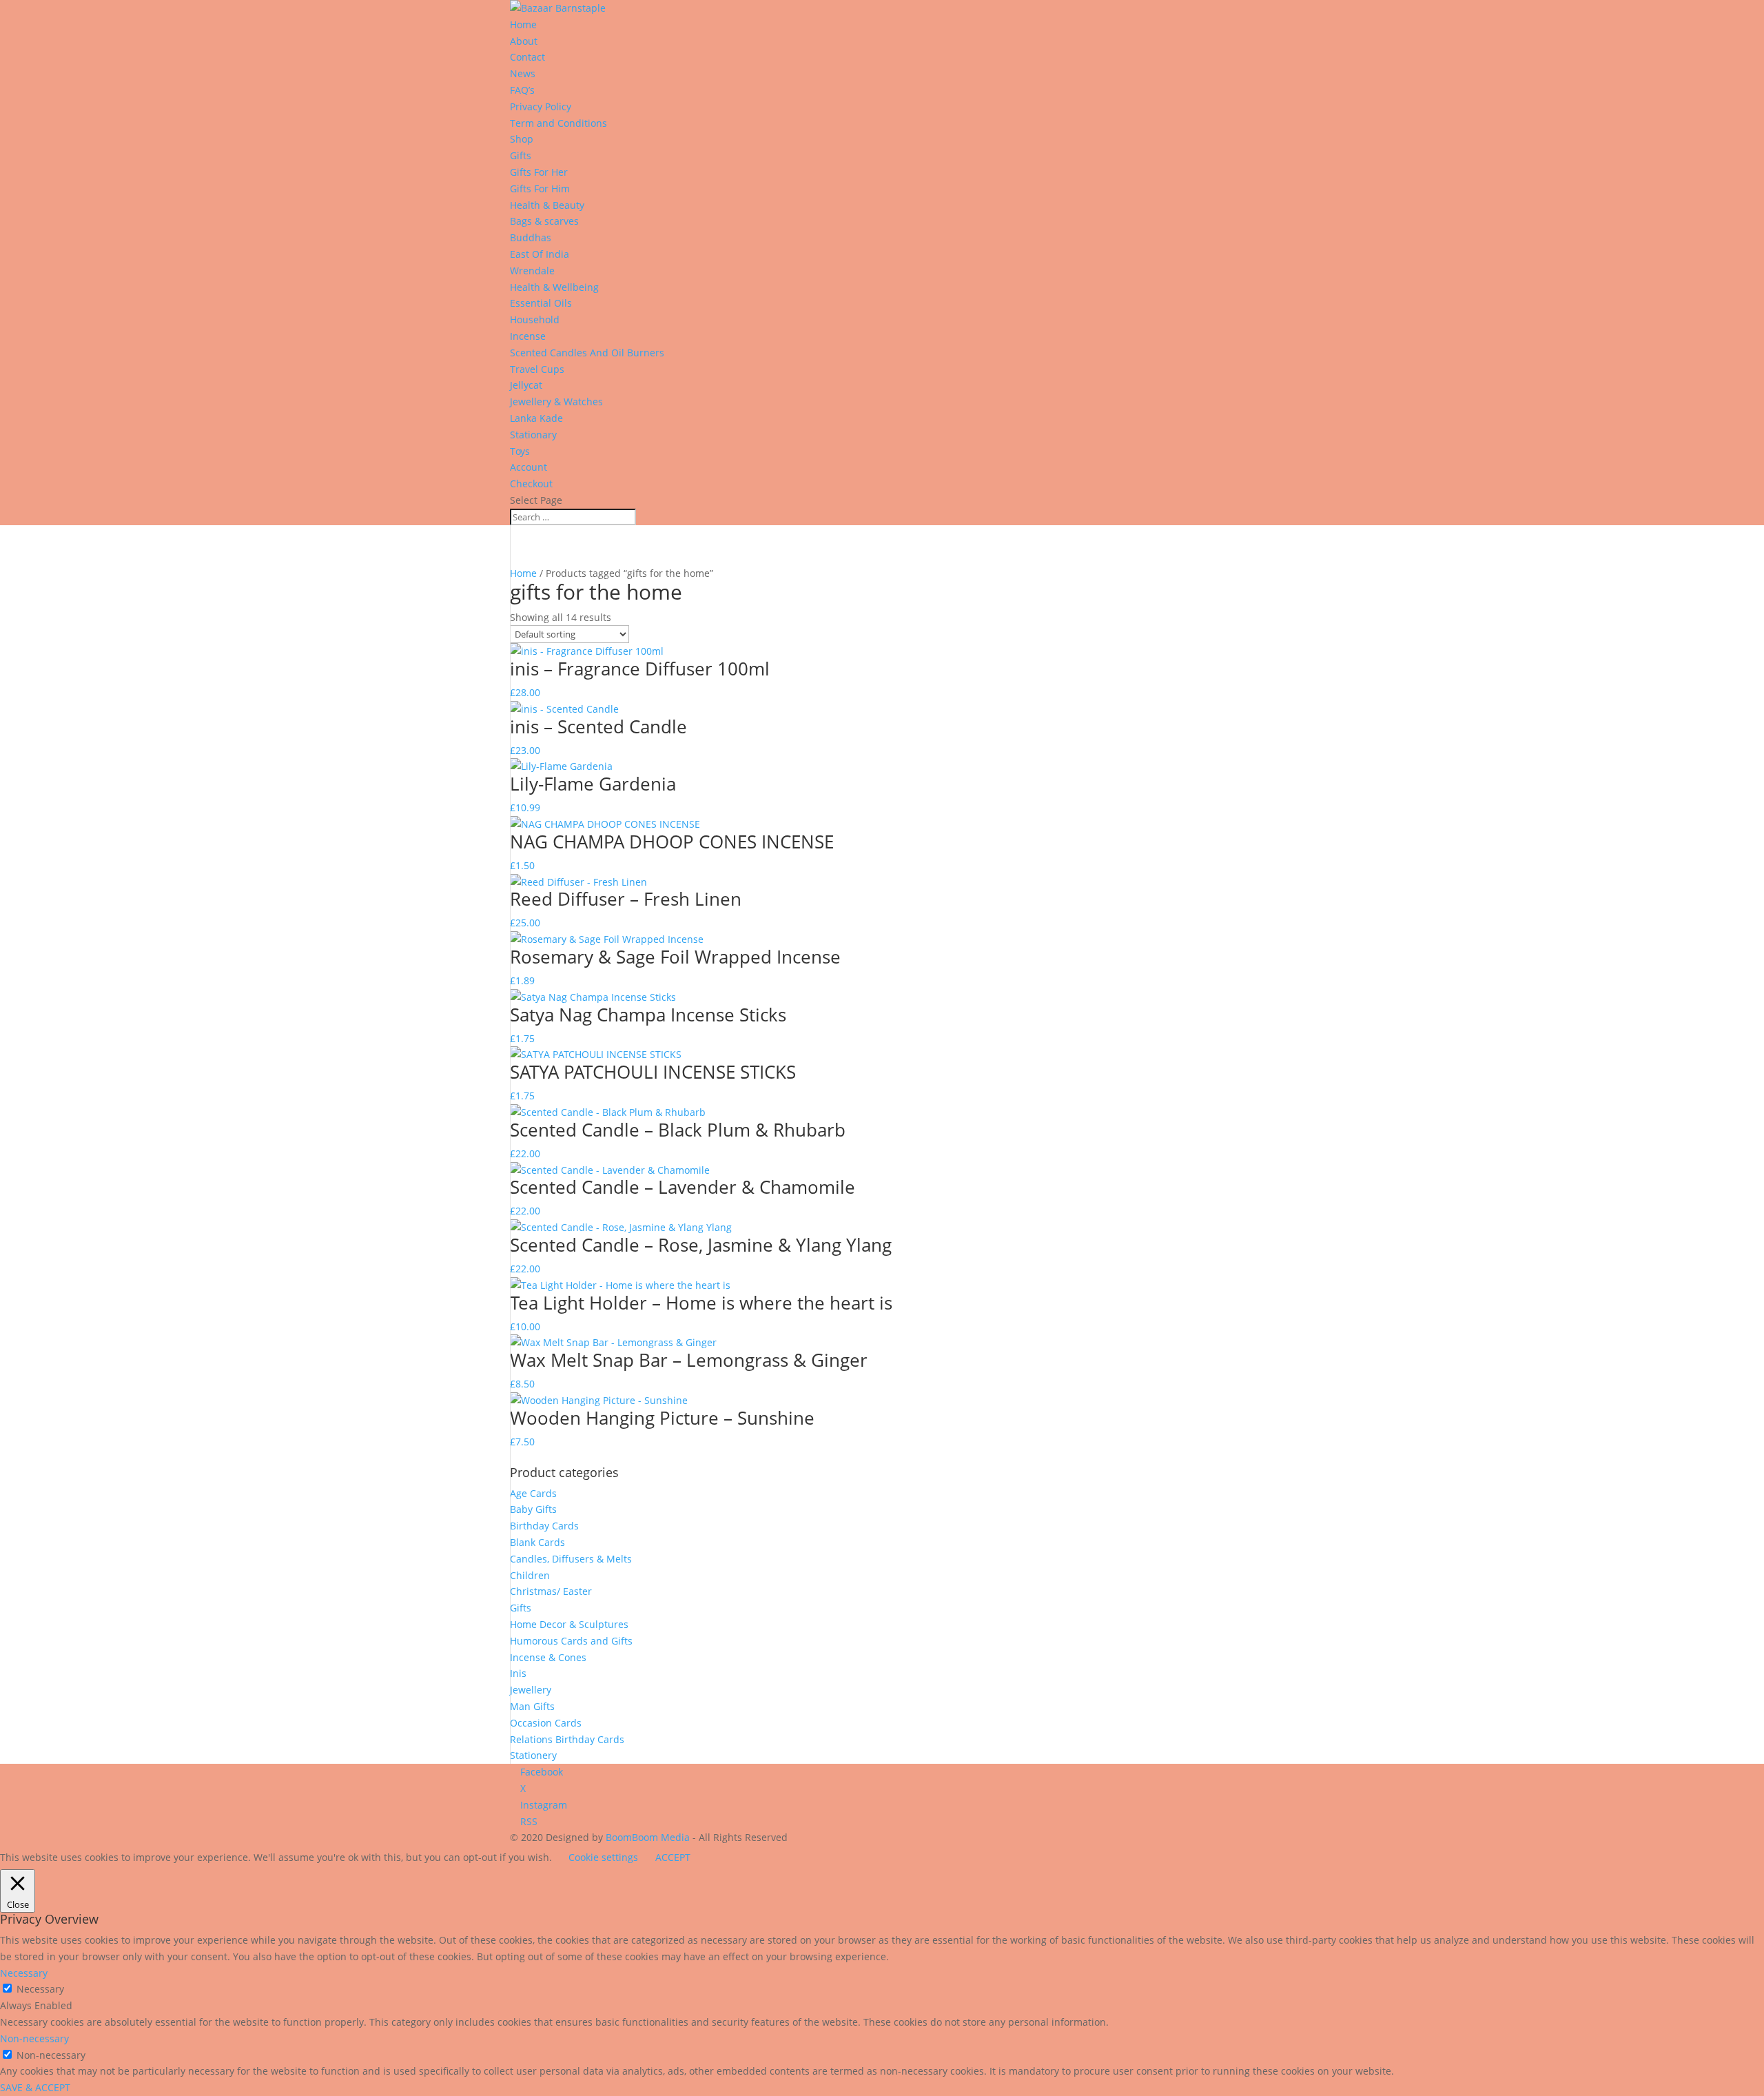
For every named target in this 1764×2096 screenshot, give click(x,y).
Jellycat (526, 385)
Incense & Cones (548, 1657)
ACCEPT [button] (673, 1857)
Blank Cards (537, 1542)
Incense (528, 336)
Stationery (533, 1755)
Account (529, 467)
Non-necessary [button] (34, 2038)
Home (523, 573)
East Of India (540, 254)
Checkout (531, 484)
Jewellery (531, 1690)
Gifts (521, 155)
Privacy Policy (541, 106)
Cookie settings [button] (603, 1857)
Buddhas (531, 237)
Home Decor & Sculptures (569, 1624)
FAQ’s (522, 90)
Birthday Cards (544, 1526)
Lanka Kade (538, 418)
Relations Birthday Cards (567, 1739)
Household (535, 319)
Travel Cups (537, 369)
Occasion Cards (546, 1723)
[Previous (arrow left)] (24, 1048)
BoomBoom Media (648, 1837)
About (524, 41)
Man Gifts (532, 1706)
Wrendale (532, 271)
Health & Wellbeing (554, 287)
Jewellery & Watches (556, 401)
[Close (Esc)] (1749, 15)
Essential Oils (541, 303)
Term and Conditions (558, 123)
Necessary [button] (24, 1973)
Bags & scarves (544, 221)
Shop (522, 139)
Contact (527, 57)
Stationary (533, 435)
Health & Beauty (547, 205)
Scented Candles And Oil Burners (587, 353)
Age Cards (533, 1493)
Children (530, 1575)
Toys (520, 451)
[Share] (1719, 15)
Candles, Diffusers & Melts (571, 1559)
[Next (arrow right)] (1740, 1048)
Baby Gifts (533, 1509)
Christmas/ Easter (551, 1591)
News (523, 73)
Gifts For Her (539, 172)
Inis (518, 1673)
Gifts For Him (540, 189)
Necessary (40, 1989)
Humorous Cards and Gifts (571, 1641)
